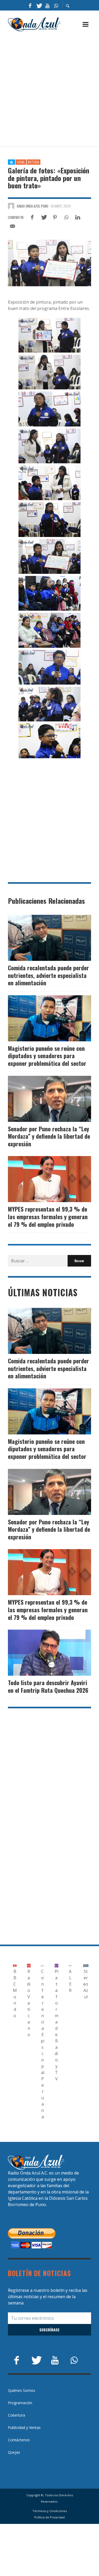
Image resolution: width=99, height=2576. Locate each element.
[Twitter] (39, 5)
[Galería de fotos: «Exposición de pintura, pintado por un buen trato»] (49, 263)
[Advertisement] (49, 89)
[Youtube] (48, 5)
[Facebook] (30, 5)
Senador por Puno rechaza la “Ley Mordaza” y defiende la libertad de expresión (49, 1136)
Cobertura (16, 2415)
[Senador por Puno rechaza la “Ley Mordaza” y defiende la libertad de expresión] (41, 1099)
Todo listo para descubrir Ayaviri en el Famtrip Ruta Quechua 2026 (48, 1686)
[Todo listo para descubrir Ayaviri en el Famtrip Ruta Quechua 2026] (41, 1653)
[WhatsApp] (56, 5)
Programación (20, 2403)
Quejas (14, 2452)
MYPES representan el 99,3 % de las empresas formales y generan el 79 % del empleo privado (48, 1216)
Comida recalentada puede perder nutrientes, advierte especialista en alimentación (48, 975)
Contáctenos (19, 2440)
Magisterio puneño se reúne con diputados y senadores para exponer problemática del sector (47, 1056)
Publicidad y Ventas (24, 2427)
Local (21, 162)
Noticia (34, 162)
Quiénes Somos (22, 2390)
